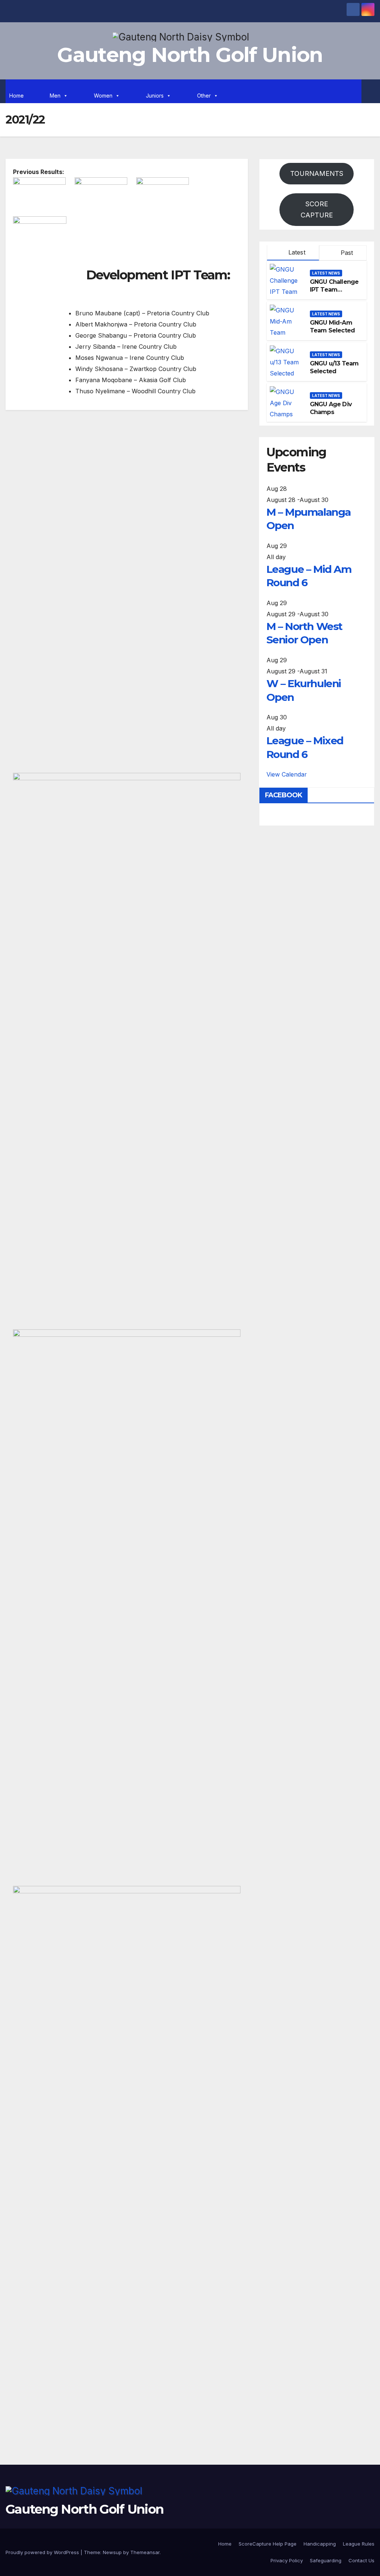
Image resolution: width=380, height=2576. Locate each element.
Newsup (112, 2552)
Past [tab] (346, 253)
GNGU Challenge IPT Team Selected (334, 290)
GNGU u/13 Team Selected (334, 367)
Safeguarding (326, 2560)
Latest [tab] (296, 252)
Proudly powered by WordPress (43, 2552)
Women (103, 96)
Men (55, 96)
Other (204, 96)
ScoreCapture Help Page (268, 2544)
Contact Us (361, 2560)
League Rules (359, 2544)
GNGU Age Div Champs (331, 408)
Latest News (326, 273)
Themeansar (145, 2552)
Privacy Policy (287, 2560)
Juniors (155, 96)
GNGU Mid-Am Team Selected (332, 326)
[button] (369, 91)
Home (17, 96)
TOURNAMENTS (317, 173)
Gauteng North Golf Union (190, 55)
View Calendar (287, 774)
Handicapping (320, 2544)
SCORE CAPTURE (317, 209)
